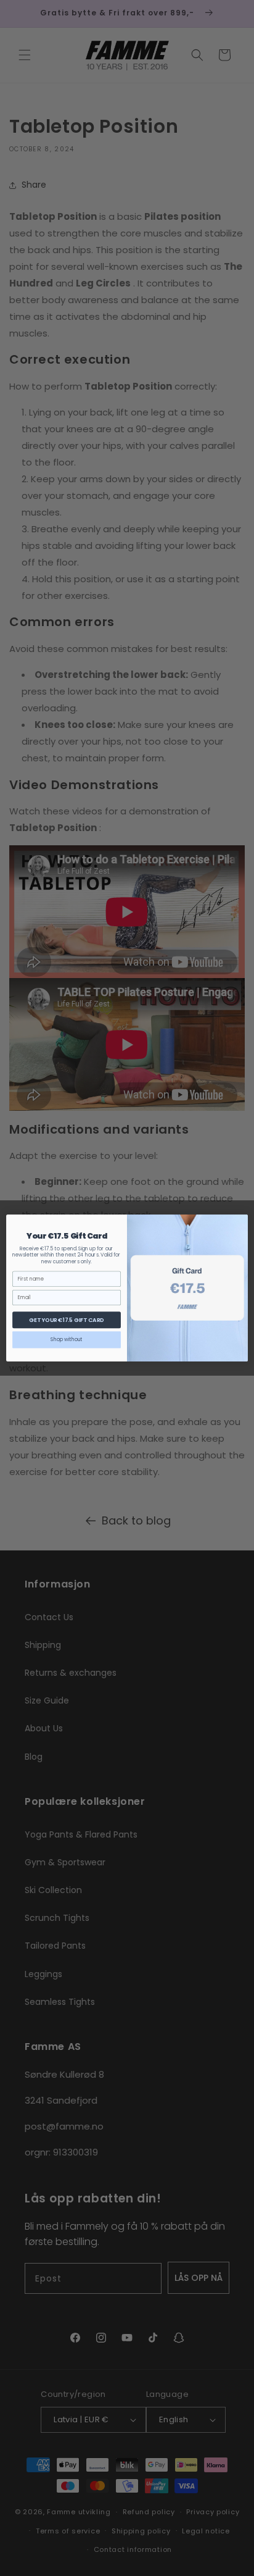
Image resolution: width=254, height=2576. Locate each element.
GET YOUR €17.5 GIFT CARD (66, 1320)
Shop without (67, 1340)
